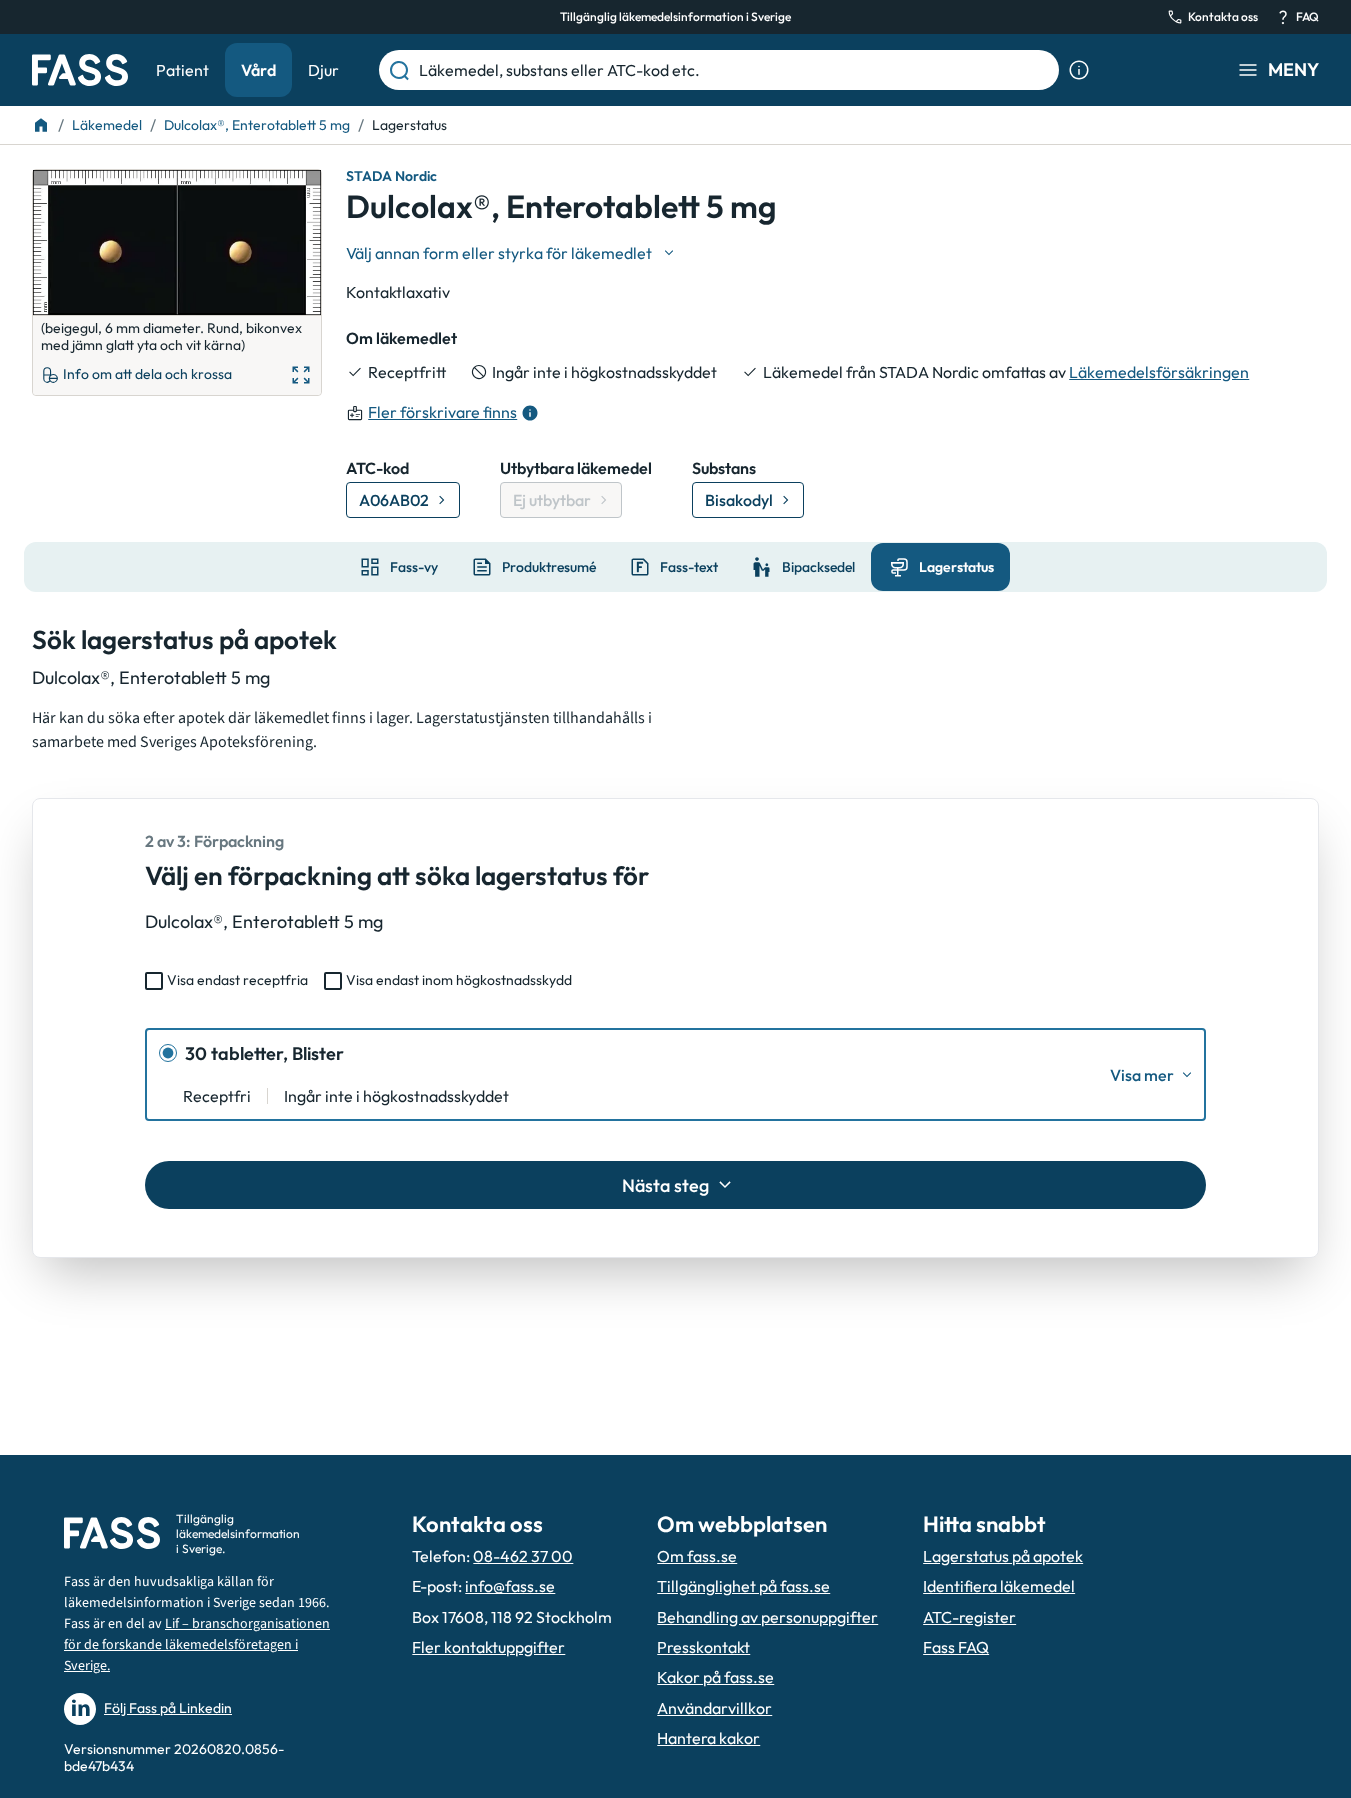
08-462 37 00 (523, 1556)
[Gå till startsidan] (80, 70)
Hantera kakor (708, 1738)
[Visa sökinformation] (1079, 70)
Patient (182, 70)
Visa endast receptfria (237, 980)
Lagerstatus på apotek (1003, 1556)
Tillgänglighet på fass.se (743, 1586)
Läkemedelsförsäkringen (1159, 372)
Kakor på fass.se (715, 1677)
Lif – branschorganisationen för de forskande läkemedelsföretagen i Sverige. (197, 1645)
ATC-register (969, 1617)
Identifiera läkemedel (999, 1586)
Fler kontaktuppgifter (488, 1647)
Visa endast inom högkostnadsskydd (459, 980)
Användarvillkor (714, 1708)
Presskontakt (703, 1647)
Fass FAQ (956, 1647)
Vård (258, 70)
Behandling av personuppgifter (767, 1617)
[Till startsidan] (41, 125)
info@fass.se (510, 1586)
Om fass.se (697, 1556)
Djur (323, 70)
